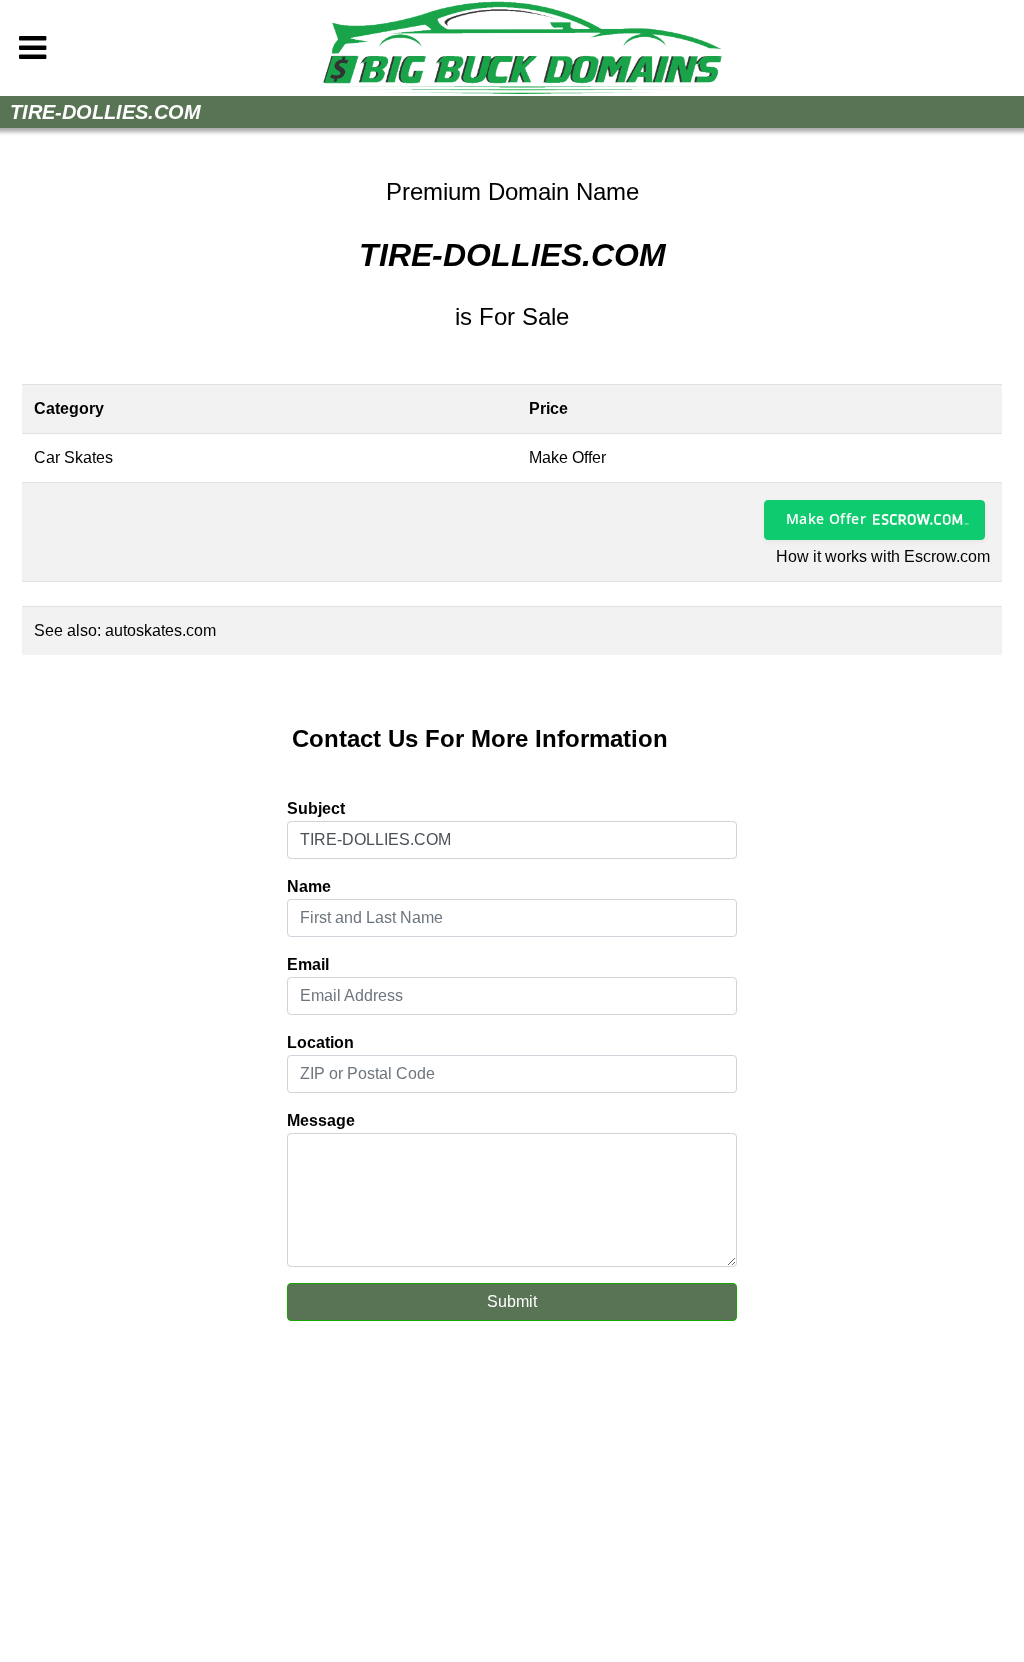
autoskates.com (160, 630)
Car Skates (73, 457)
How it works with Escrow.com (883, 556)
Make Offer (826, 518)
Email (308, 964)
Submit (512, 1301)
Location (320, 1042)
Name (309, 886)
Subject (316, 808)
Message (321, 1120)
